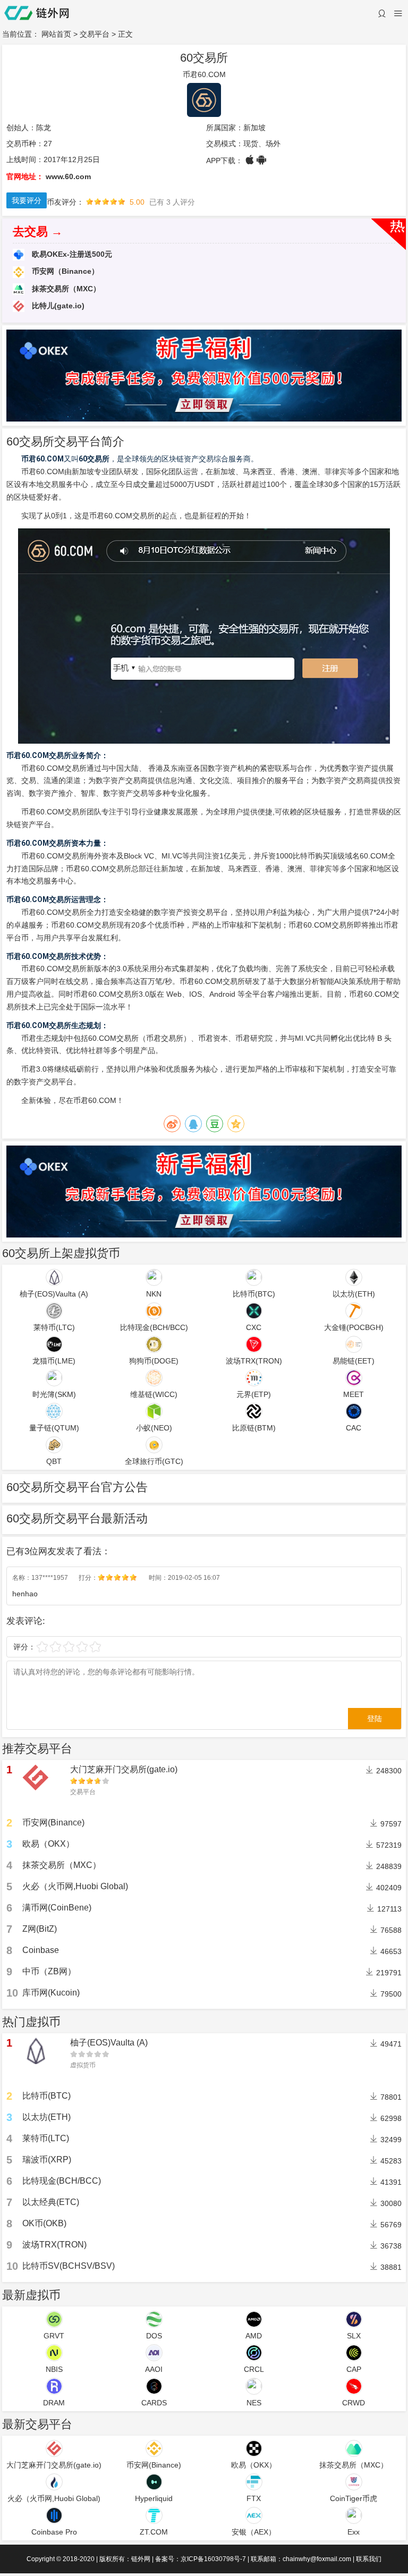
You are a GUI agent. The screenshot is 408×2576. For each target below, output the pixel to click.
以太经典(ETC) (51, 2202)
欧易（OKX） (48, 1844)
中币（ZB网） (49, 1971)
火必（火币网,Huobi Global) (75, 1886)
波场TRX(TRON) (54, 2245)
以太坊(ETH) (46, 2117)
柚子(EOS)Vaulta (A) (109, 2043)
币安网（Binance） (64, 271)
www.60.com (68, 176)
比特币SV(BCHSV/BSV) (69, 2266)
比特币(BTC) (46, 2096)
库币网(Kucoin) (51, 1993)
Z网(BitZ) (40, 1929)
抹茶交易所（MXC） (65, 289)
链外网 (141, 2559)
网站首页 (56, 34)
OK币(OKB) (44, 2223)
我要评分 (27, 200)
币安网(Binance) (53, 1822)
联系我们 (369, 2559)
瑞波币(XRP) (47, 2160)
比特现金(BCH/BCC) (62, 2181)
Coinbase (41, 1950)
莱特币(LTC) (46, 2138)
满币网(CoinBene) (57, 1908)
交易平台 (95, 34)
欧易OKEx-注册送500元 (71, 254)
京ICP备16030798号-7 (213, 2559)
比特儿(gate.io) (57, 306)
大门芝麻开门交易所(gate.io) (124, 1769)
